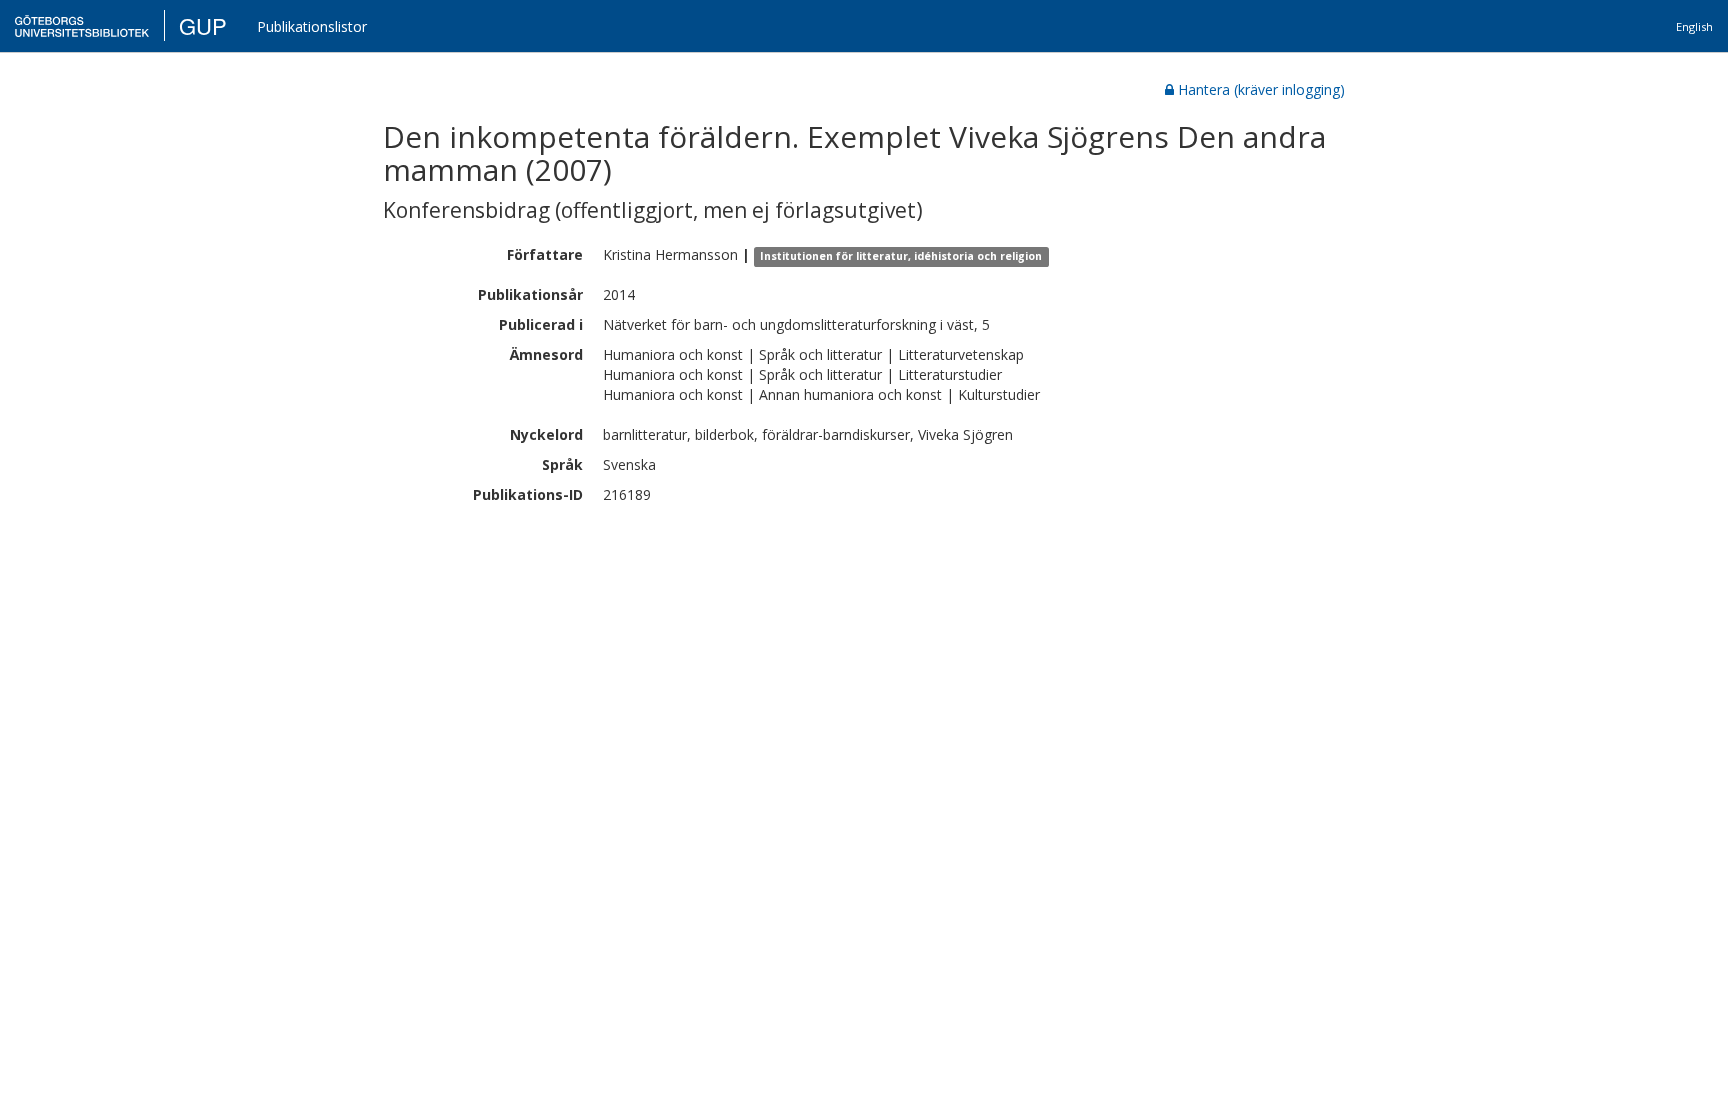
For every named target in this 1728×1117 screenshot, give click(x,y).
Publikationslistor (312, 26)
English (1694, 26)
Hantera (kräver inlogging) (1261, 89)
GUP (203, 25)
